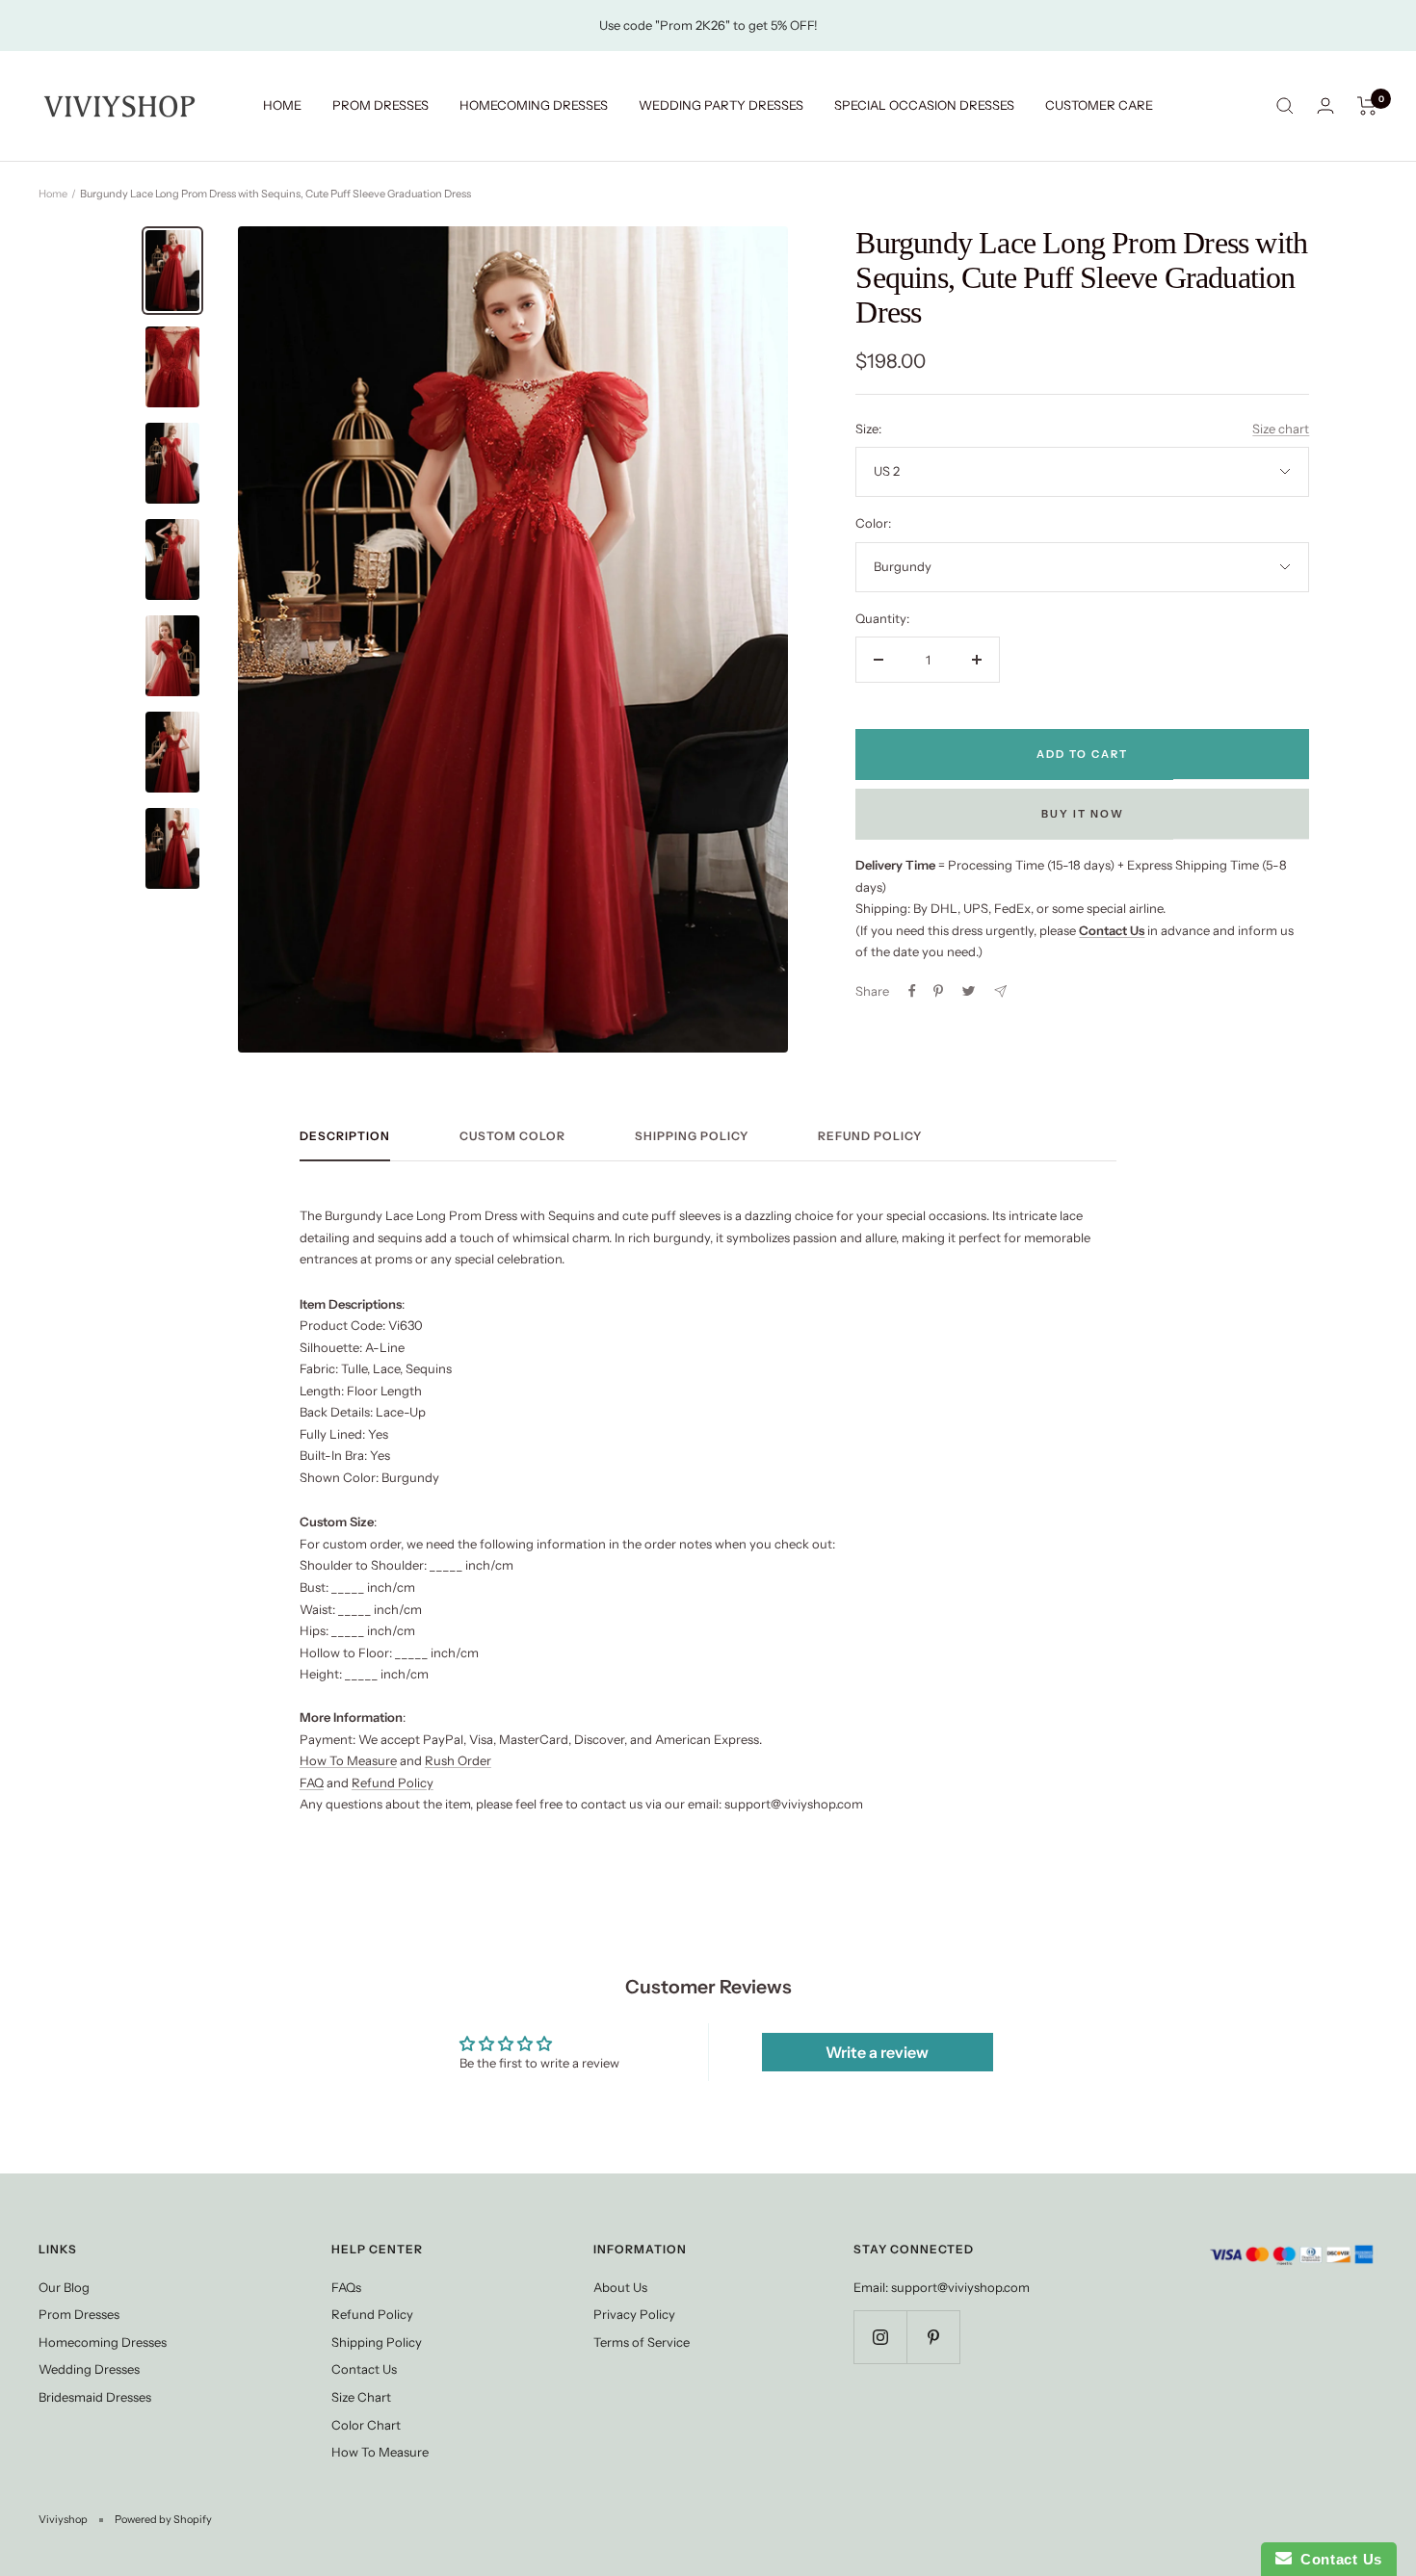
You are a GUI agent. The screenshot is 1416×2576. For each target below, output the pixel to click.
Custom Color (512, 1136)
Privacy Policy (634, 2314)
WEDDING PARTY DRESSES (721, 105)
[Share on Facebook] (912, 991)
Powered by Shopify (163, 2519)
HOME (282, 105)
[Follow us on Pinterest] (933, 2337)
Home (53, 194)
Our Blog (64, 2287)
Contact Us (364, 2369)
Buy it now (1083, 814)
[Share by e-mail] (1000, 991)
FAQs (346, 2287)
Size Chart (361, 2397)
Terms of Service (642, 2342)
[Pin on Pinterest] (938, 991)
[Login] (1325, 105)
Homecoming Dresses (103, 2342)
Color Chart (366, 2425)
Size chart (1281, 429)
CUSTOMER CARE (1099, 105)
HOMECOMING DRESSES (534, 105)
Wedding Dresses (89, 2369)
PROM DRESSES (380, 105)
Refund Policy (870, 1136)
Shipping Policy (692, 1136)
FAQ (312, 1782)
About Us (620, 2287)
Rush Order (458, 1760)
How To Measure (348, 1760)
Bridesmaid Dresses (95, 2397)
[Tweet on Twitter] (969, 991)
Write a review (877, 2052)
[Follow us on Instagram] (880, 2337)
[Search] (1285, 106)
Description (345, 1136)
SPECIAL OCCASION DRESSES (924, 105)
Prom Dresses (79, 2314)
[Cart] (1367, 106)
